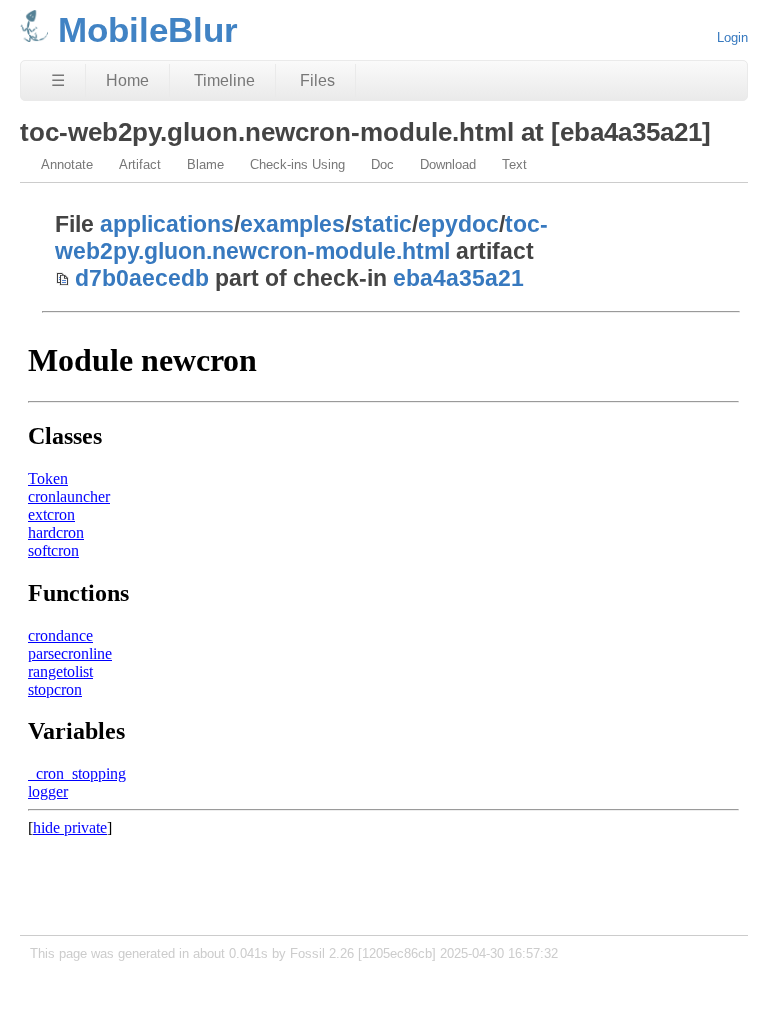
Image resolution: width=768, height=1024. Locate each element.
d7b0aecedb (142, 278)
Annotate (67, 164)
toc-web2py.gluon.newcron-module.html (301, 237)
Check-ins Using (297, 164)
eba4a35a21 (458, 278)
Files (317, 80)
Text (514, 164)
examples (292, 224)
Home (127, 80)
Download (448, 164)
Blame (205, 164)
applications (167, 224)
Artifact (140, 164)
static (381, 224)
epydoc (458, 224)
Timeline (224, 80)
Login (732, 37)
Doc (382, 164)
